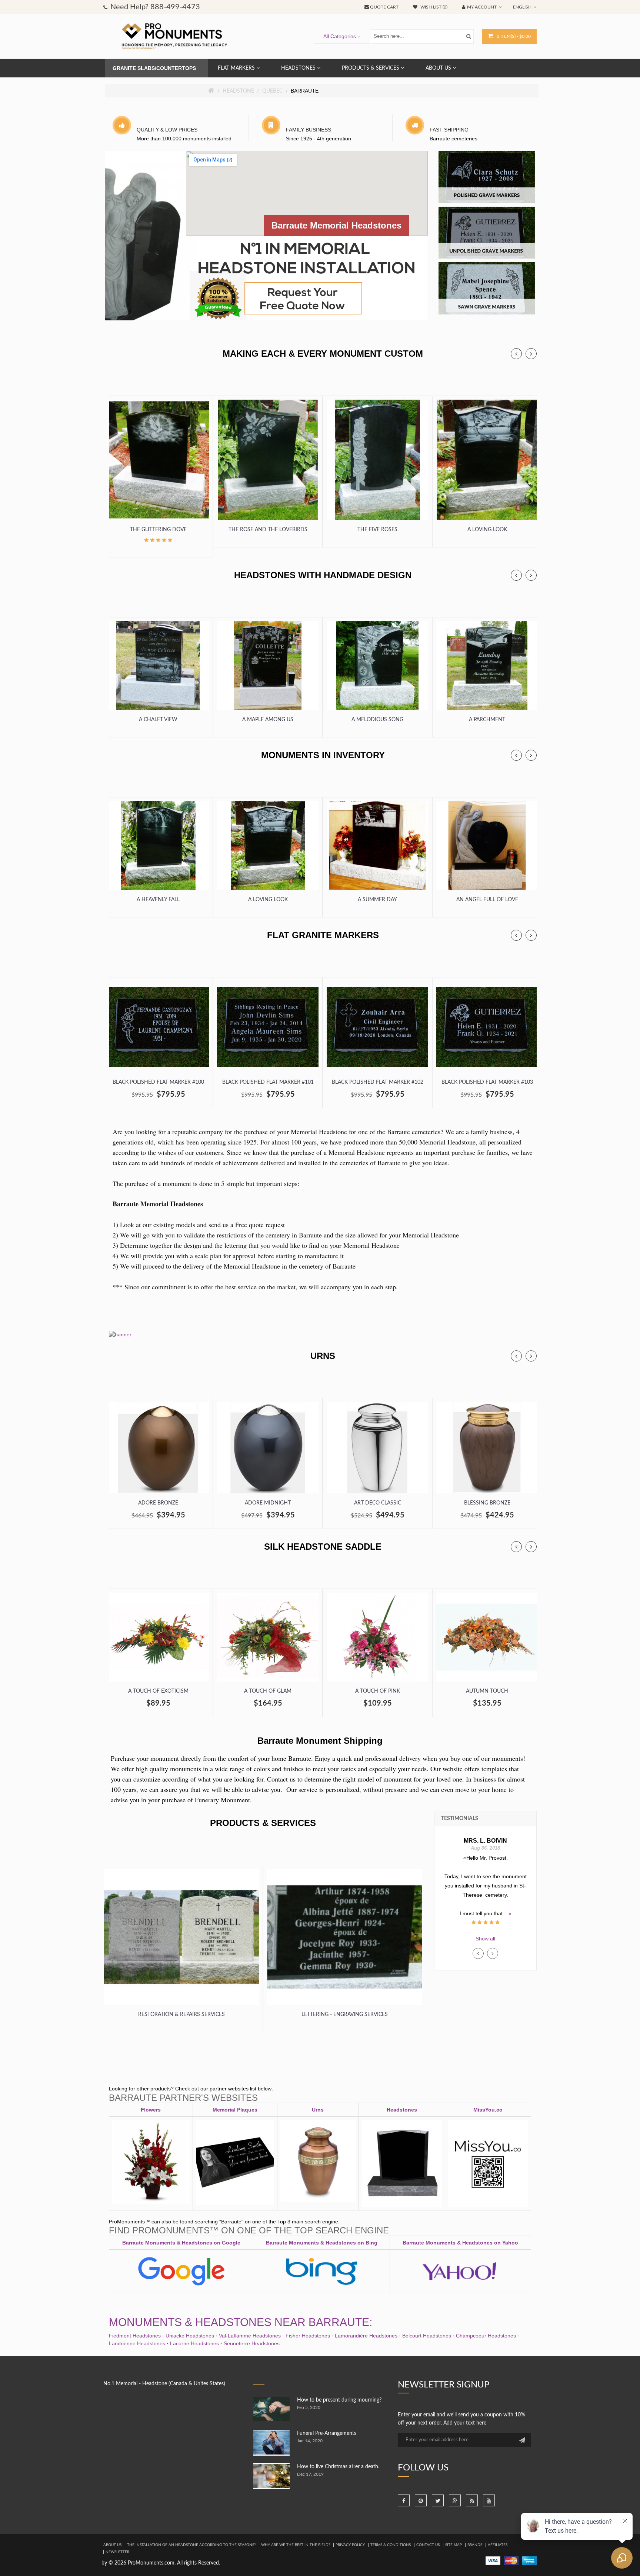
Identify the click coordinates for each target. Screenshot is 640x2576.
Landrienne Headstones (137, 2343)
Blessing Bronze (487, 1503)
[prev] (516, 354)
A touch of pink (378, 1691)
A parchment (487, 720)
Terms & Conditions (391, 2545)
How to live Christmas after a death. (338, 2467)
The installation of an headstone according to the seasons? (191, 2545)
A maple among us (268, 720)
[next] (531, 354)
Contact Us (428, 2545)
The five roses (377, 530)
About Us (112, 2545)
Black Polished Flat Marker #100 (158, 1082)
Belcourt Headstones (427, 2336)
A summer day (377, 900)
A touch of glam (268, 1691)
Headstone (238, 91)
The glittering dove (158, 530)
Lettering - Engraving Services (345, 2015)
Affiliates (498, 2545)
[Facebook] (404, 2500)
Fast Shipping (449, 130)
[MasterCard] (511, 2560)
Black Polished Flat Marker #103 (487, 1082)
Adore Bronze (158, 1503)
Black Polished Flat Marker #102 (378, 1082)
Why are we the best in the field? (296, 2545)
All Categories (340, 36)
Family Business (309, 130)
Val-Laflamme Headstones (250, 2336)
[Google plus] (455, 2500)
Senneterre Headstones (252, 2343)
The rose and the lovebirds (268, 530)
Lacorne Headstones (194, 2343)
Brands (475, 2545)
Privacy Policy (350, 2545)
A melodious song (377, 720)
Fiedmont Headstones (135, 2336)
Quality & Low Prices (167, 130)
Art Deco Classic (378, 1503)
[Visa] (493, 2560)
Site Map (454, 2545)
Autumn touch (487, 1691)
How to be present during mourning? (339, 2400)
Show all (485, 1939)
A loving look (487, 530)
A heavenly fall (158, 900)
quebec (272, 91)
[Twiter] (438, 2500)
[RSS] (472, 2500)
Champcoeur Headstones (486, 2336)
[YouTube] (489, 2500)
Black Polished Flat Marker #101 (268, 1082)
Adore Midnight (268, 1503)
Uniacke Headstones (190, 2336)
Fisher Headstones (308, 2336)
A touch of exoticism (158, 1691)
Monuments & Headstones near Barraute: (241, 2322)
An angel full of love (487, 900)
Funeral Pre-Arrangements (327, 2433)
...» (486, 1904)
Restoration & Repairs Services (181, 2015)
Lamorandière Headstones (366, 2336)
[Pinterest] (421, 2500)
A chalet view (158, 720)
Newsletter (117, 2552)
